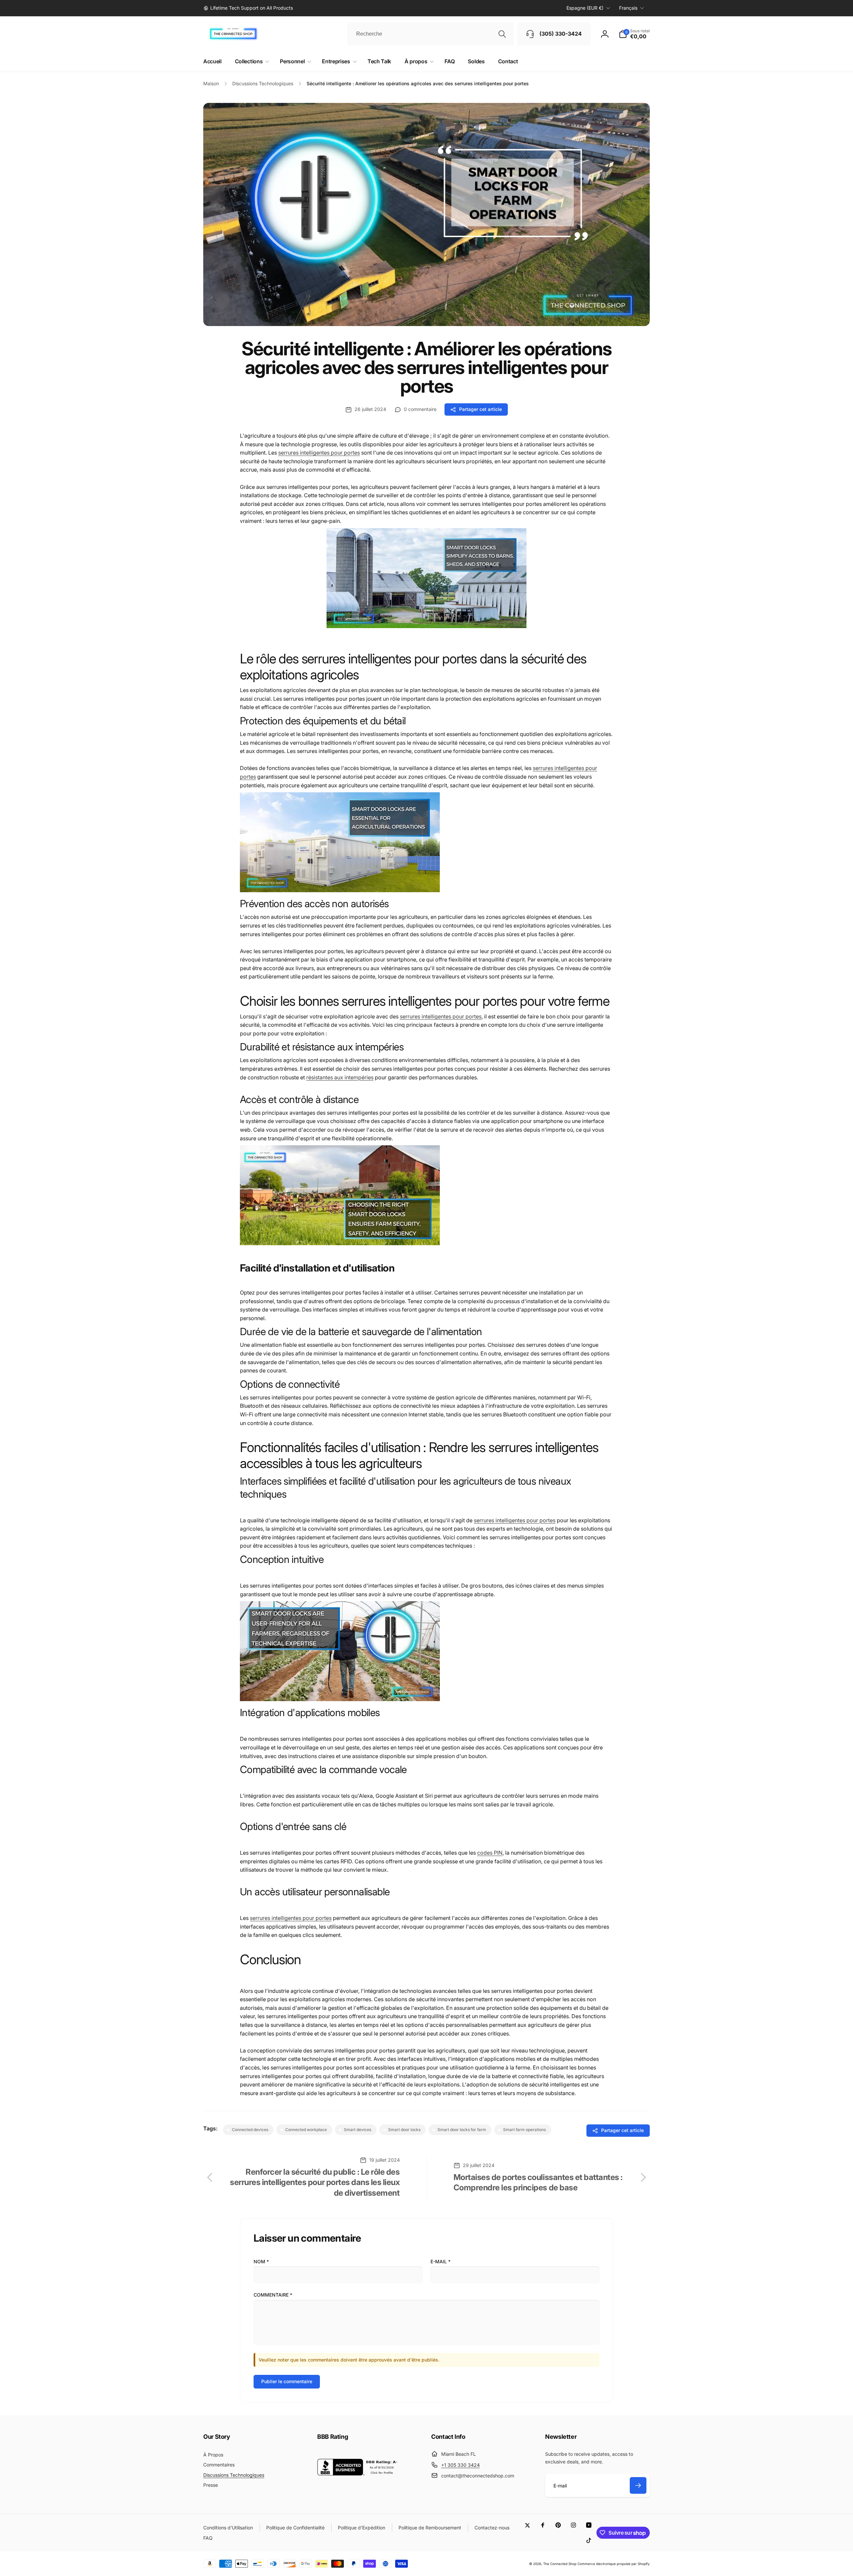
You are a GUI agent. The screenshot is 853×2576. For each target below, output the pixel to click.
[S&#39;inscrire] (638, 2485)
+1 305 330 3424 (460, 2465)
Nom (261, 2261)
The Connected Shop (560, 2564)
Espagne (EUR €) (585, 8)
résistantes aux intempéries (340, 1077)
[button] (634, 34)
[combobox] (430, 34)
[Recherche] (502, 34)
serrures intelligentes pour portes (319, 453)
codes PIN (490, 1853)
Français (628, 8)
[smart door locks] (426, 626)
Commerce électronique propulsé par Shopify (614, 2564)
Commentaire (273, 2295)
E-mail (440, 2261)
